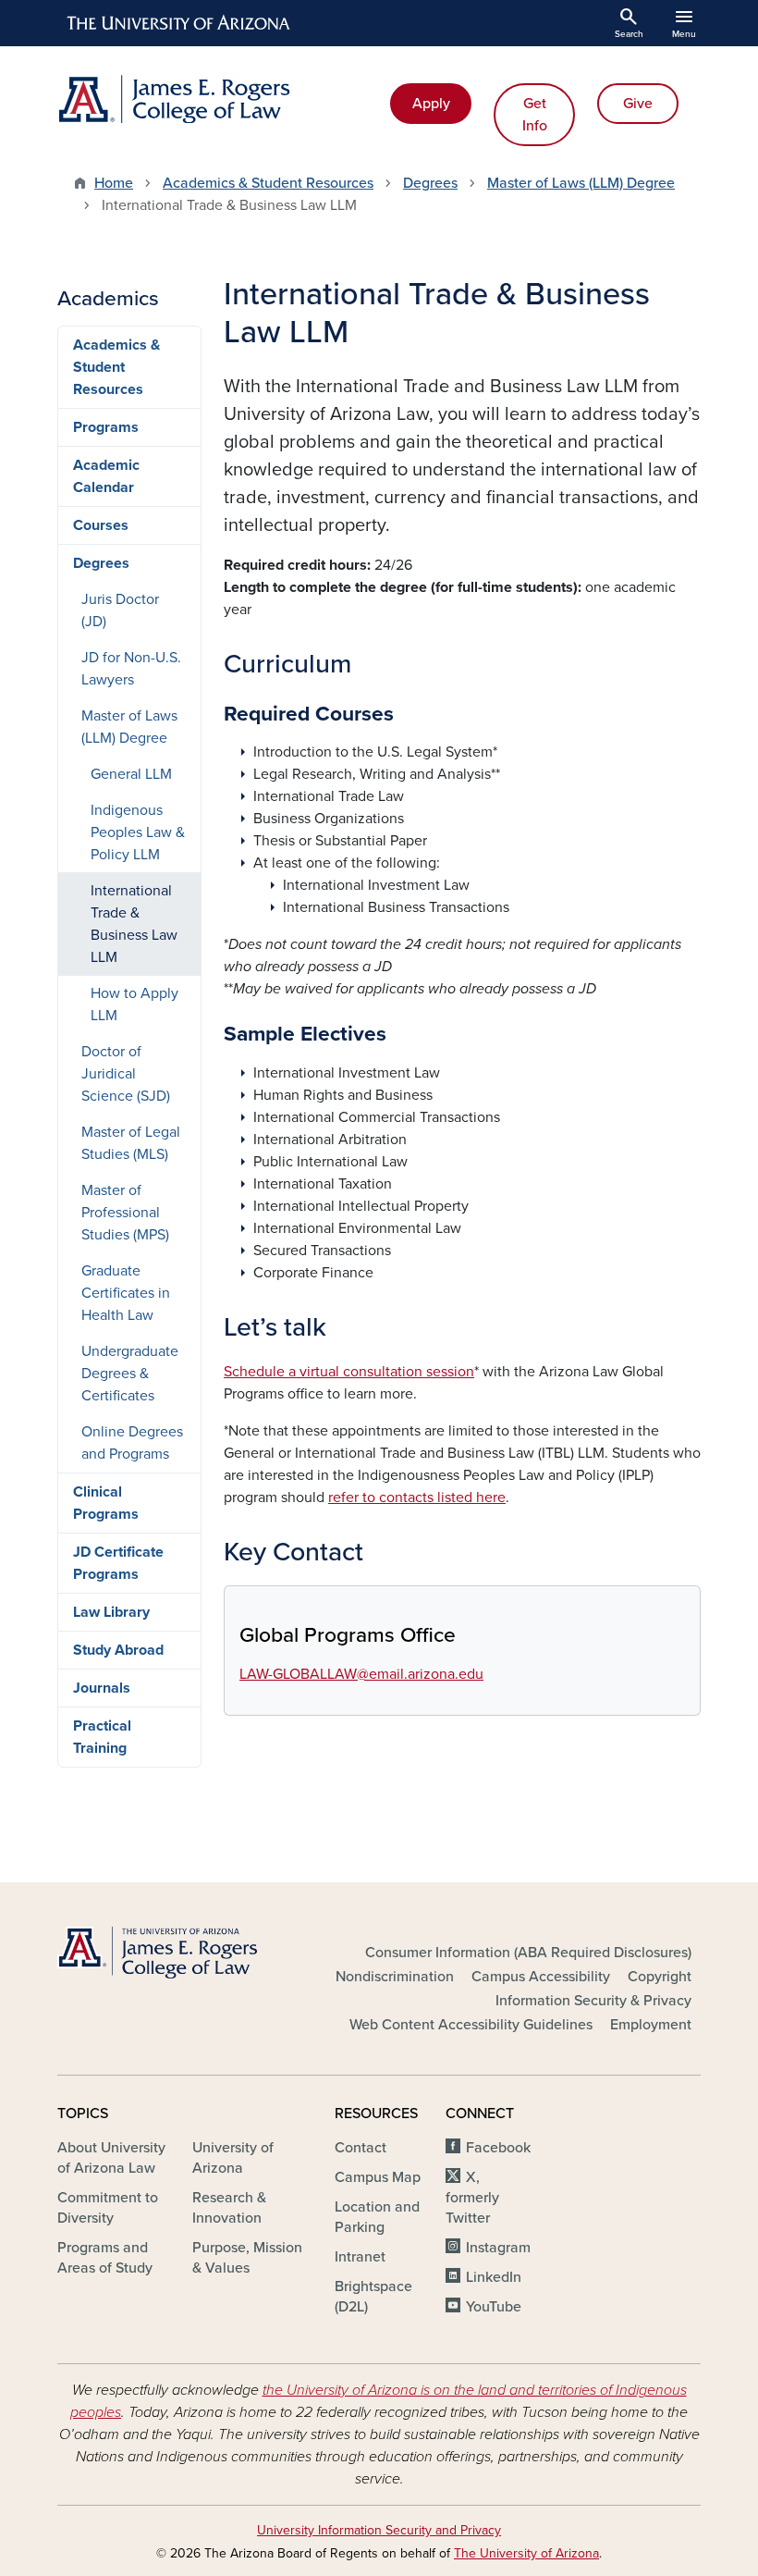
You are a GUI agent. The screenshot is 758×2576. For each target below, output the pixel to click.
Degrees (430, 183)
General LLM (131, 774)
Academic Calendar (106, 476)
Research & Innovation (229, 2208)
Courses (101, 525)
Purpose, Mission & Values (247, 2258)
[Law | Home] (213, 99)
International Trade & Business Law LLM (134, 924)
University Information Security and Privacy (379, 2530)
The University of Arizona (526, 2553)
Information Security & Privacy (593, 2001)
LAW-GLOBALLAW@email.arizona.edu (361, 1674)
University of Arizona (233, 2158)
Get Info (535, 115)
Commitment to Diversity (108, 2208)
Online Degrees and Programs (132, 1443)
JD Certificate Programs (118, 1563)
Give (638, 104)
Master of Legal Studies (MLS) (131, 1143)
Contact (361, 2148)
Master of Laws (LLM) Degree (581, 183)
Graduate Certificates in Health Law (126, 1293)
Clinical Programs (106, 1503)
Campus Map (378, 2177)
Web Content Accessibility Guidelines (471, 2025)
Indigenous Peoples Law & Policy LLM (138, 832)
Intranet (360, 2257)
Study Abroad (118, 1650)
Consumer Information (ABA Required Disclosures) (528, 1953)
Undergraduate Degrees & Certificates (130, 1374)
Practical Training (102, 1737)
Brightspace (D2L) (373, 2297)
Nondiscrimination (395, 1977)
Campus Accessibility (541, 1977)
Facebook (498, 2148)
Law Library (111, 1612)
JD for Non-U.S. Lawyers (131, 669)
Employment (651, 2025)
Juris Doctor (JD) (120, 610)
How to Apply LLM (134, 1005)
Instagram (498, 2248)
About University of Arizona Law (111, 2158)
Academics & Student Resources (268, 183)
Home (114, 183)
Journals (102, 1688)
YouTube (494, 2307)
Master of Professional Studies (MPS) (125, 1213)
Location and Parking (377, 2217)
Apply (431, 104)
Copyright (660, 1977)
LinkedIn (494, 2277)
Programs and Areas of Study (105, 2258)
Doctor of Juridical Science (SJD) (126, 1074)
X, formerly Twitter (472, 2198)
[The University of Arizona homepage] (179, 23)
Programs (106, 427)
